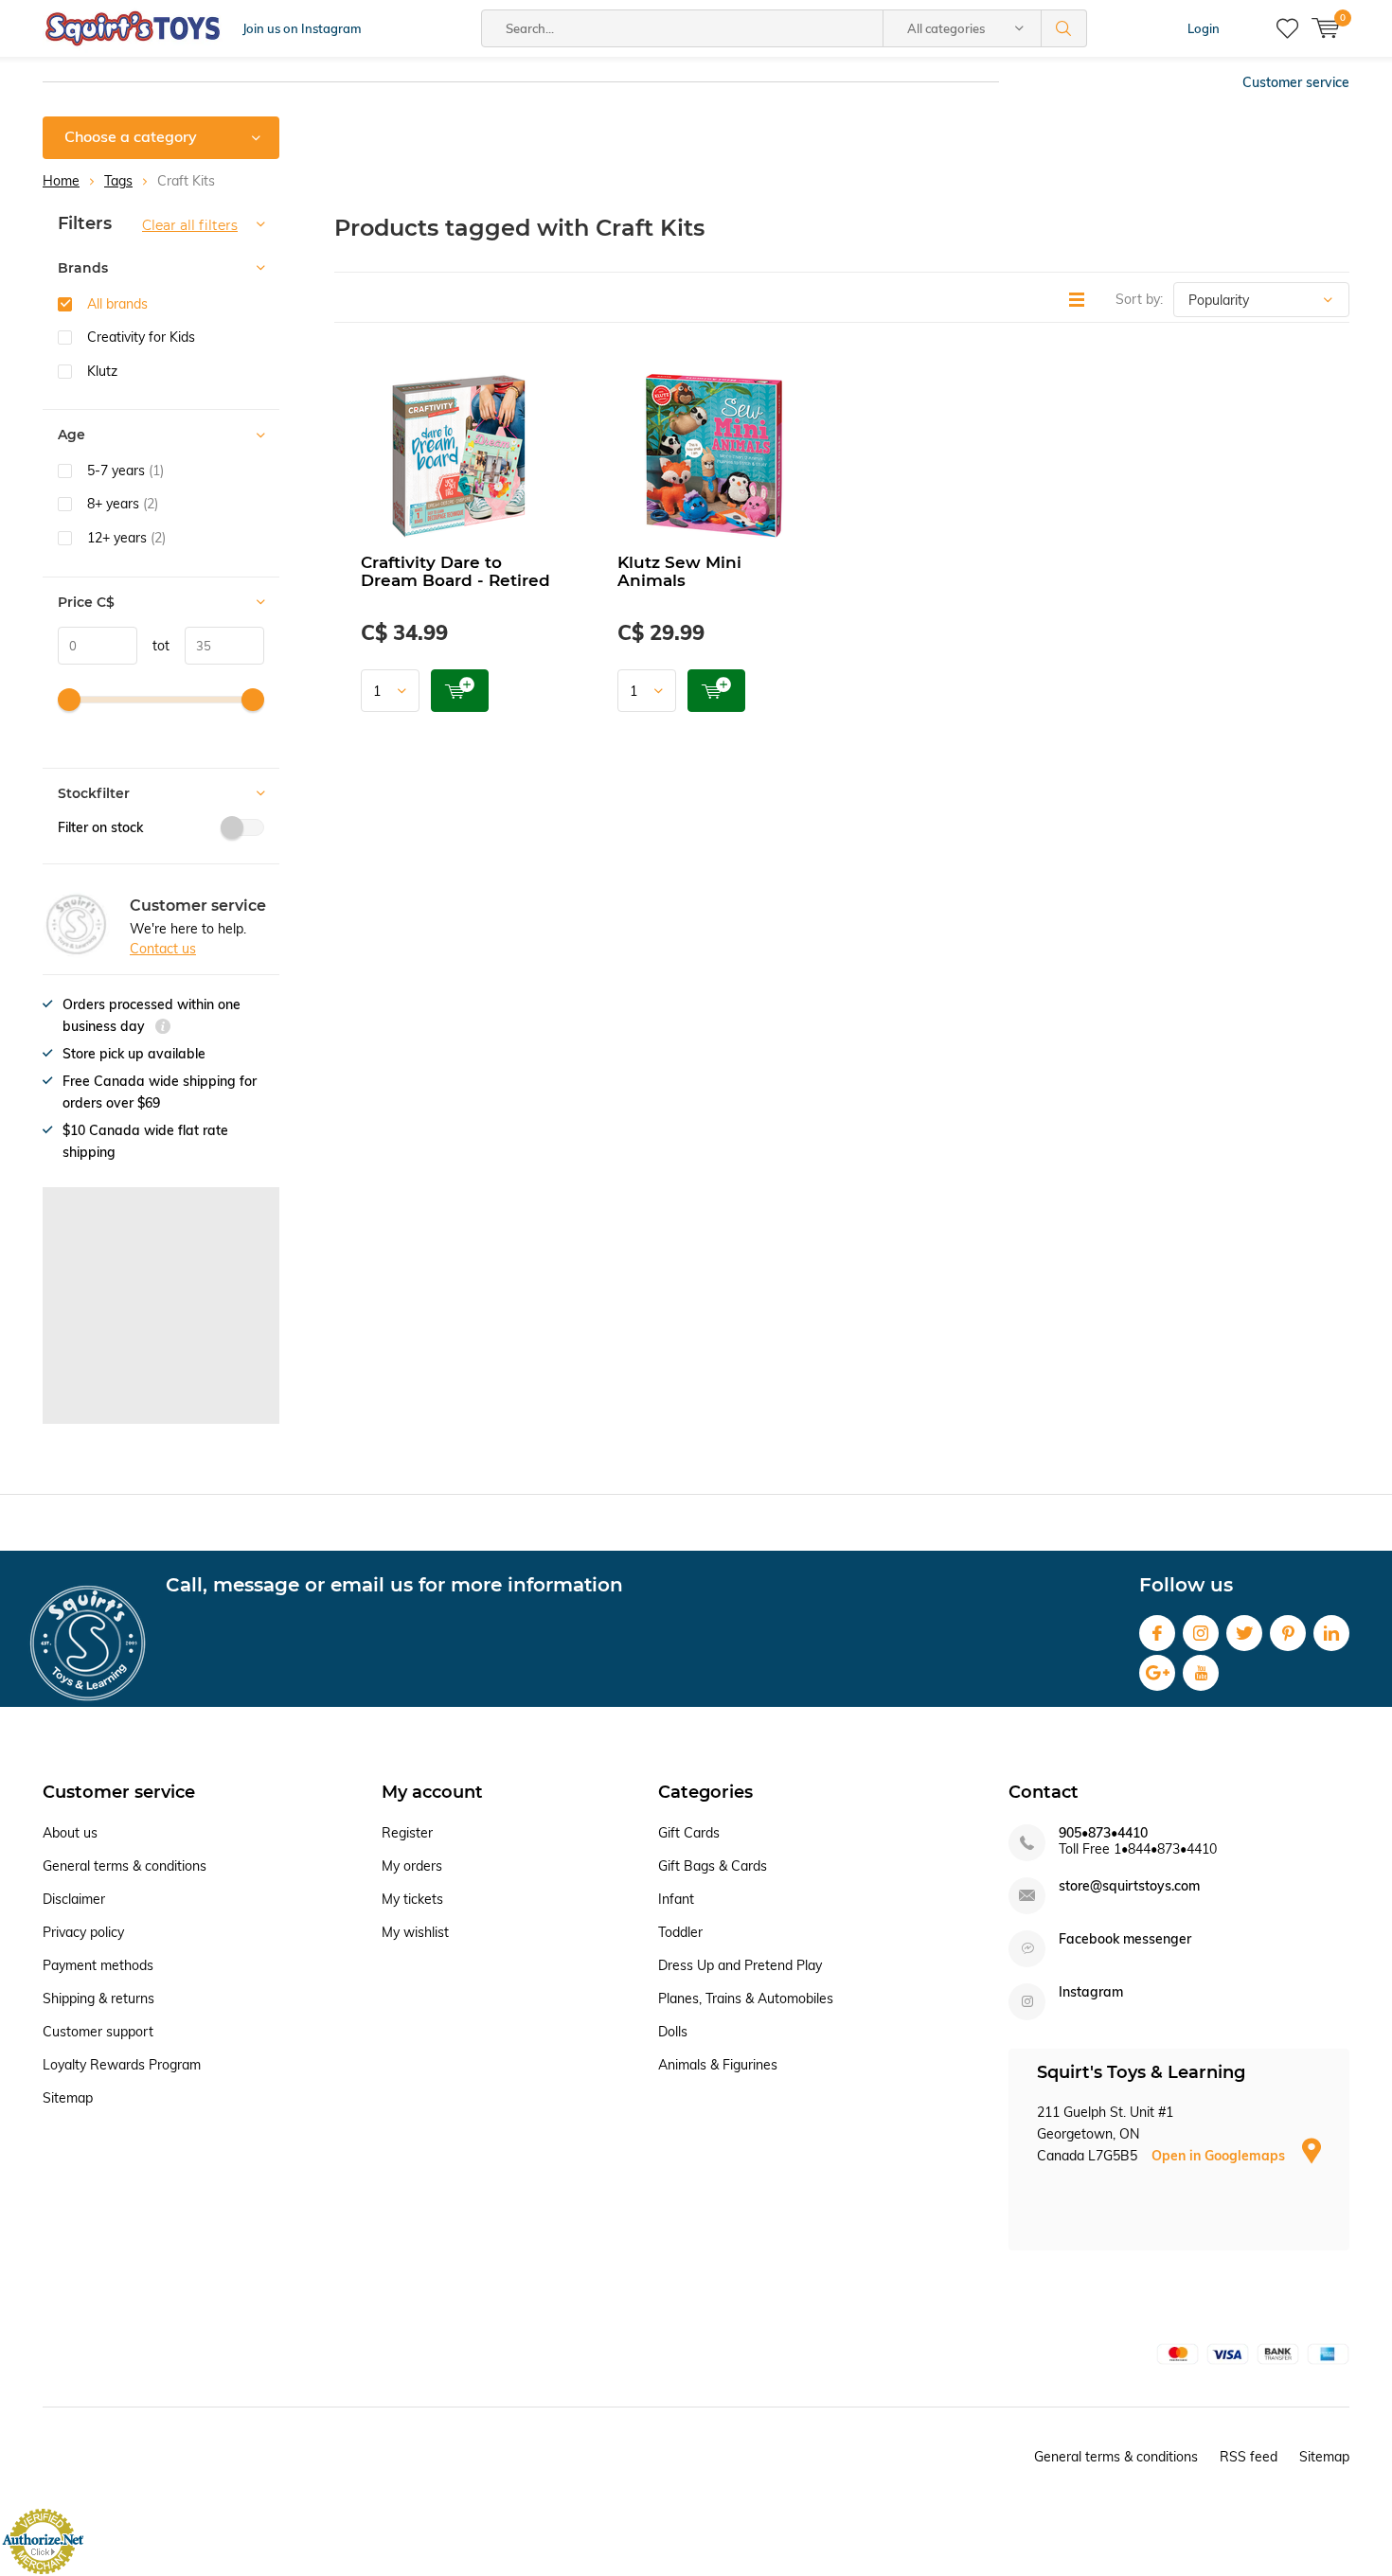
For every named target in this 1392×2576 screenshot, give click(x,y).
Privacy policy (83, 1932)
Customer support (98, 2032)
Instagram (1201, 1633)
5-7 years (125, 471)
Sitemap (68, 2098)
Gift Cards (689, 1833)
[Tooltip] (163, 1029)
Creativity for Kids (141, 337)
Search (1064, 28)
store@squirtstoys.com (1129, 1886)
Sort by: (1139, 299)
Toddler (680, 1932)
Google (1157, 1673)
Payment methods (98, 1965)
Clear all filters (190, 225)
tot (153, 646)
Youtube (1201, 1673)
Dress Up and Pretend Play (740, 1965)
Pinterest (1288, 1633)
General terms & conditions (125, 1866)
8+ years (123, 504)
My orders (412, 1866)
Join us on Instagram (302, 28)
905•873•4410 (1103, 1833)
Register (407, 1833)
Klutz (102, 371)
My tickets (412, 1899)
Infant (676, 1899)
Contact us (163, 949)
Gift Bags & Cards (713, 1866)
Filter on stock (100, 827)
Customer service (1296, 82)
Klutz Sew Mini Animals (679, 571)
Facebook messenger (1125, 1939)
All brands (117, 304)
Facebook (1157, 1633)
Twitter (1244, 1633)
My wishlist (415, 1932)
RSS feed (1249, 2457)
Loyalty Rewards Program (122, 2065)
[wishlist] (1287, 28)
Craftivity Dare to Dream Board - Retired (455, 571)
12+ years (126, 538)
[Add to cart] (460, 691)
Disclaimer (74, 1899)
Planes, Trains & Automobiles (746, 1999)
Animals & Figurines (718, 2065)
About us (70, 1833)
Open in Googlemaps (1220, 2156)
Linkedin (1331, 1633)
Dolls (673, 2032)
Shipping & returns (98, 1999)
